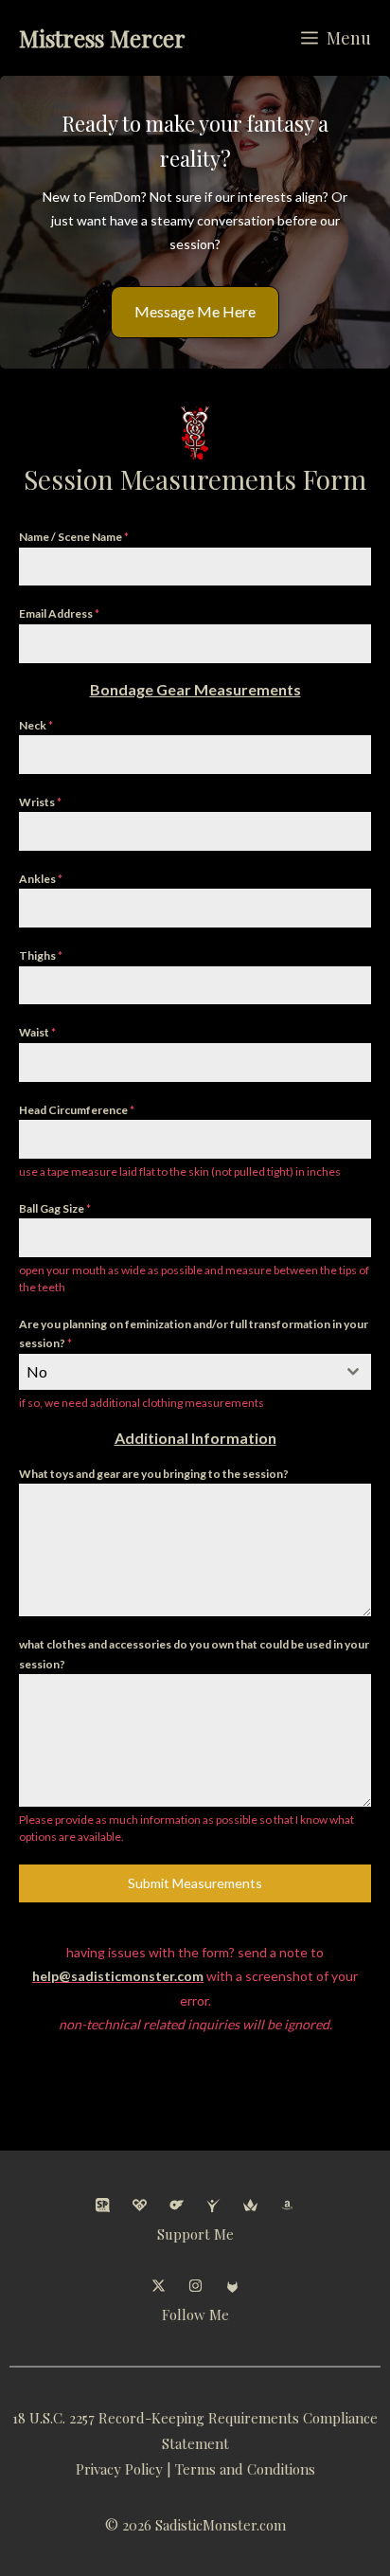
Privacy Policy (119, 2469)
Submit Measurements (195, 1883)
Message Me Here (195, 311)
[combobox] (195, 1372)
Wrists (40, 802)
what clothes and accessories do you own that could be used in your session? (194, 1654)
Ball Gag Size (55, 1208)
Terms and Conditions (245, 2469)
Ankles (41, 879)
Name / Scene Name (74, 537)
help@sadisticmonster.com (118, 1976)
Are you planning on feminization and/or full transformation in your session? (194, 1333)
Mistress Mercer (102, 38)
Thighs (41, 955)
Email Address (59, 613)
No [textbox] (37, 1371)
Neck (36, 725)
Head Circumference (77, 1110)
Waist (37, 1032)
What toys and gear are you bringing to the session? (154, 1474)
